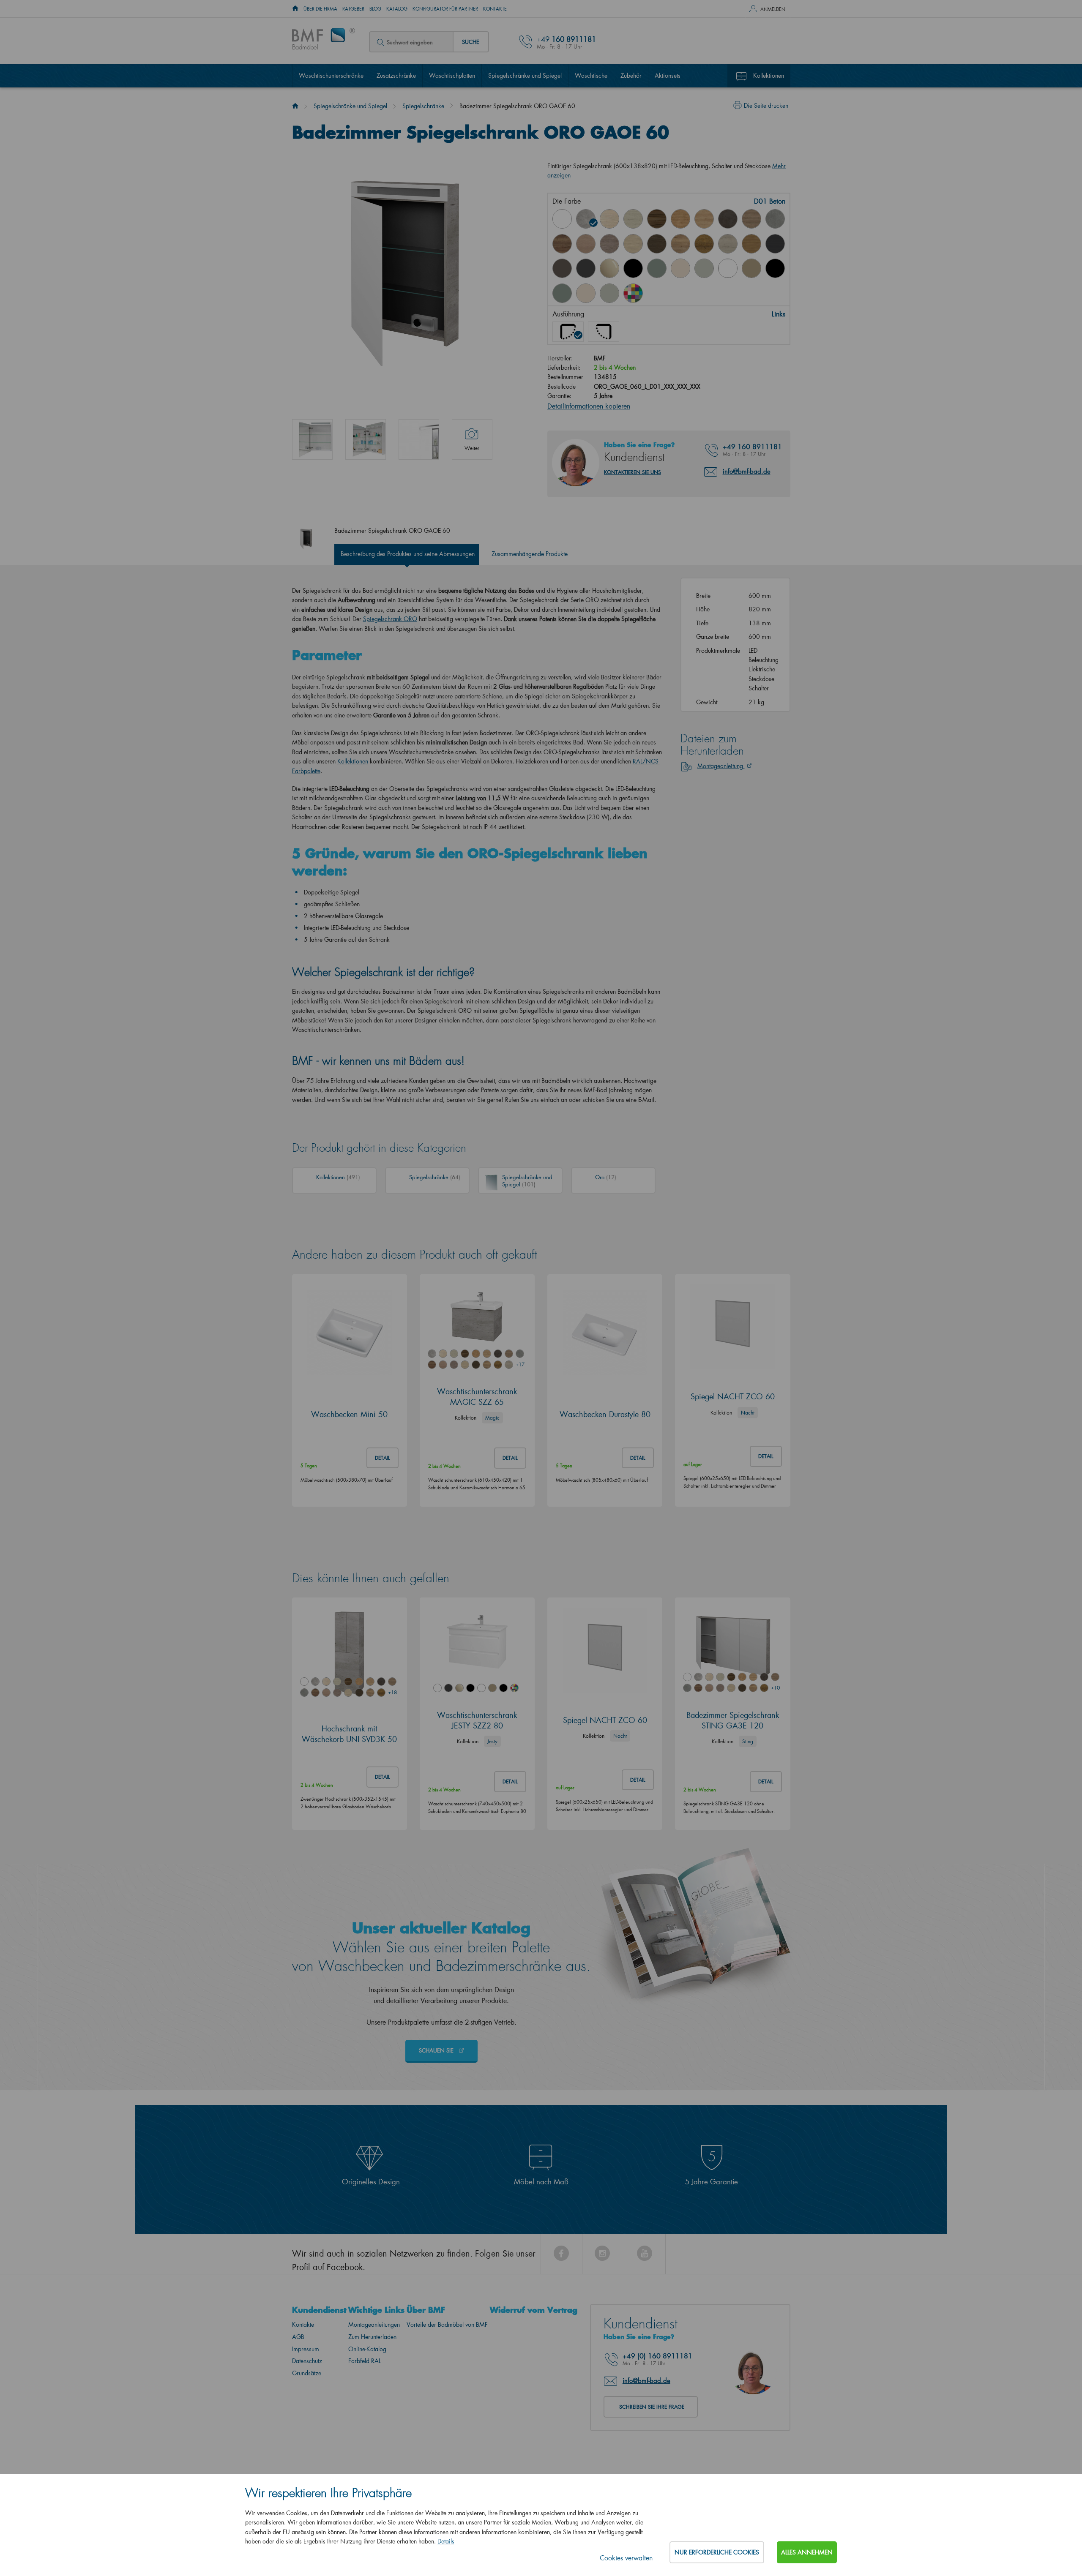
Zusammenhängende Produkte (530, 554)
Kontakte (495, 9)
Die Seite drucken (766, 105)
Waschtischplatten (452, 75)
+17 (520, 1364)
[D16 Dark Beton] (728, 219)
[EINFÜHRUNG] (295, 9)
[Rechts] (604, 332)
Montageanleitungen (374, 2324)
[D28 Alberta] (728, 244)
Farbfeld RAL (365, 2361)
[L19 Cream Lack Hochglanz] (680, 268)
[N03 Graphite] (775, 244)
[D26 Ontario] (680, 244)
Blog (375, 9)
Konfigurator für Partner (445, 9)
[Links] (568, 332)
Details (446, 2541)
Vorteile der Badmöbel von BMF (447, 2324)
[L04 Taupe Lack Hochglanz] (609, 268)
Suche (471, 42)
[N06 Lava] (562, 268)
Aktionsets (668, 75)
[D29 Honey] (751, 244)
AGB (298, 2337)
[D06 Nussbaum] (657, 219)
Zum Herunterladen (372, 2337)
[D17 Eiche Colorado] (751, 219)
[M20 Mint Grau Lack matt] (609, 293)
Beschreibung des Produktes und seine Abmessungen (408, 554)
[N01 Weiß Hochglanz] (562, 219)
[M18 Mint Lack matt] (562, 293)
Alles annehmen (807, 2552)
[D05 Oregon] (633, 219)
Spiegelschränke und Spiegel (525, 75)
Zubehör (631, 75)
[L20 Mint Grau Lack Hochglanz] (704, 268)
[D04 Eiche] (609, 219)
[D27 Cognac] (704, 244)
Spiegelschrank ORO (390, 619)
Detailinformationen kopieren (589, 406)
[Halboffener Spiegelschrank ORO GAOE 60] (419, 439)
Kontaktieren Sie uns (633, 472)
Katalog (397, 9)
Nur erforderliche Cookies (717, 2552)
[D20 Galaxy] (775, 219)
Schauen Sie (437, 2050)
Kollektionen (769, 75)
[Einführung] (295, 106)
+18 (392, 1692)
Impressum (306, 2349)
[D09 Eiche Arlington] (680, 219)
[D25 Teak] (657, 244)
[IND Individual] (633, 293)
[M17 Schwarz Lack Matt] (775, 268)
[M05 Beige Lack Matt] (751, 268)
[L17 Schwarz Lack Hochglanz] (633, 268)
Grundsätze (307, 2373)
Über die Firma (320, 9)
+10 (775, 1688)
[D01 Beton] (586, 219)
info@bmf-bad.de (747, 471)
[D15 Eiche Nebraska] (704, 219)
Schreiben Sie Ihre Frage (652, 2407)
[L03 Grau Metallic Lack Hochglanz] (586, 268)
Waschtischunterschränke (331, 75)
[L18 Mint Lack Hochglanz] (657, 268)
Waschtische (591, 75)
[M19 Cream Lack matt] (586, 293)
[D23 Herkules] (609, 244)
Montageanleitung (721, 766)
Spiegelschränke (423, 106)
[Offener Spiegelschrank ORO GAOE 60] (312, 439)
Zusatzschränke (396, 75)
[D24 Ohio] (633, 244)
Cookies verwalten (626, 2558)
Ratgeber (353, 9)
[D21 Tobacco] (562, 244)
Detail (383, 1458)
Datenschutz (307, 2361)
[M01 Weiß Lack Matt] (728, 268)
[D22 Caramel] (586, 244)
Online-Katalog (367, 2349)
